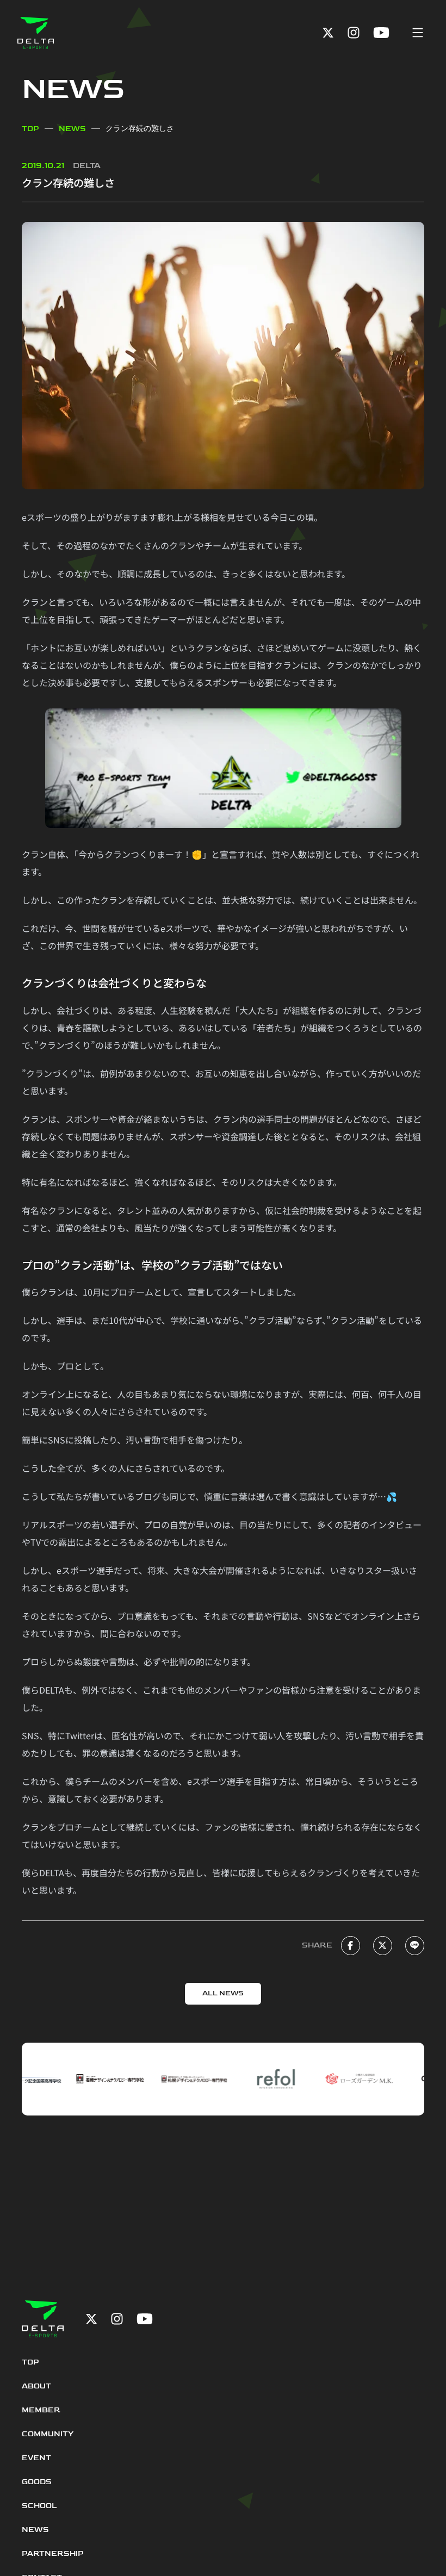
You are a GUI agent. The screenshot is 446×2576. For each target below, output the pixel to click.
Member (41, 2410)
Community (48, 2434)
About (36, 2386)
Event (36, 2458)
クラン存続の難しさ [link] (140, 129)
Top (30, 129)
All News (223, 1993)
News (72, 129)
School (39, 2506)
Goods (37, 2482)
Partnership (53, 2553)
